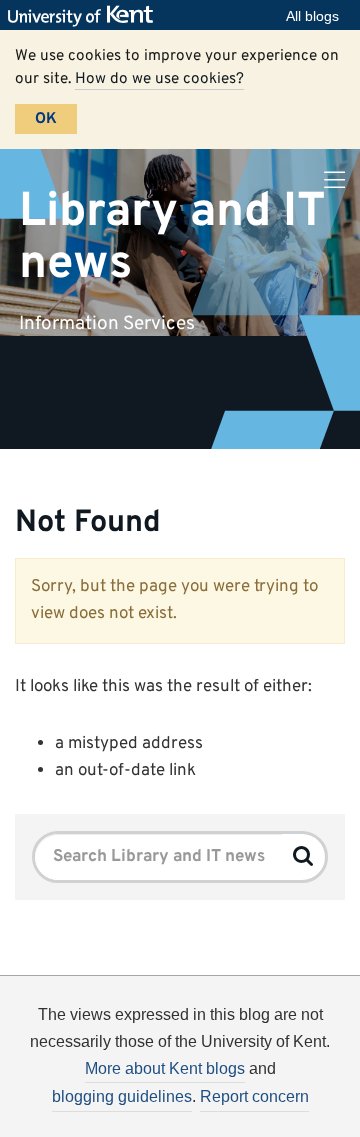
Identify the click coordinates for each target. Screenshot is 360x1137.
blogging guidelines (122, 1096)
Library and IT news (172, 237)
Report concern (254, 1096)
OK (46, 119)
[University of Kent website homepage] (85, 16)
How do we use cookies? (159, 79)
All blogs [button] (312, 16)
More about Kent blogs (165, 1068)
